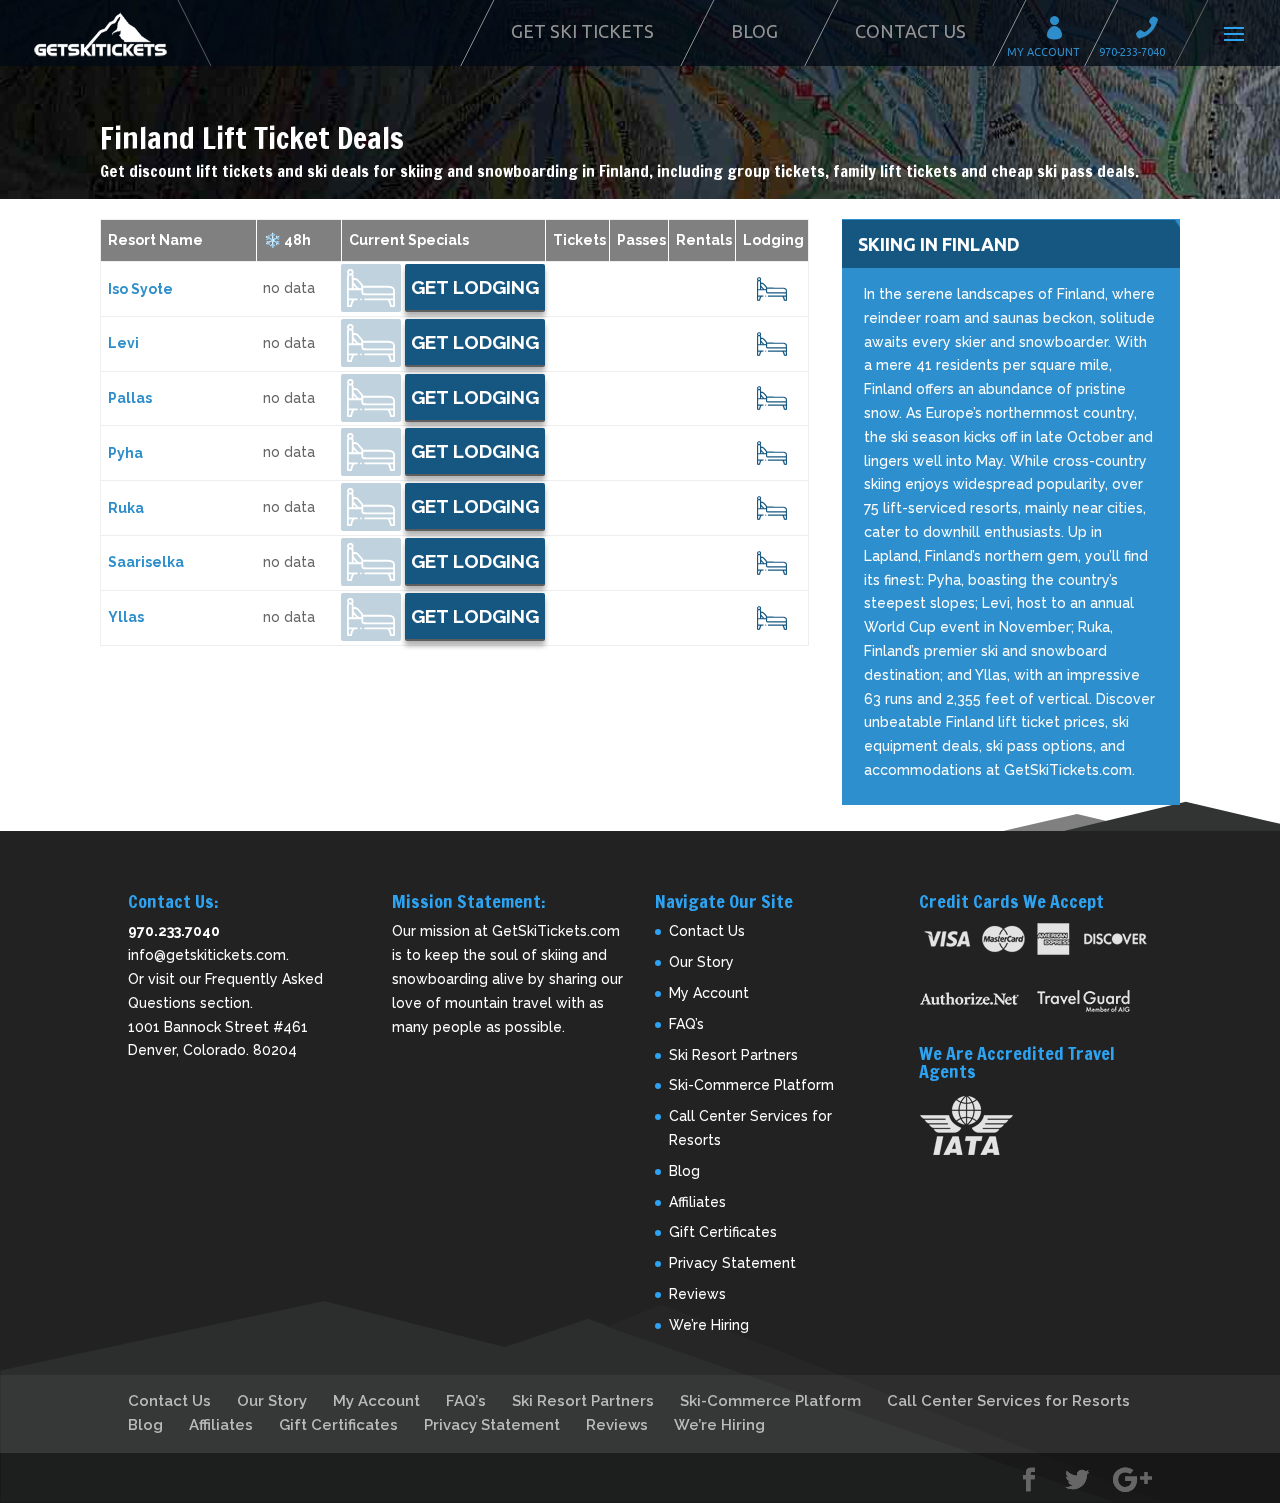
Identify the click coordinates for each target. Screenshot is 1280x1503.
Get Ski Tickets (582, 31)
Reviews (697, 1294)
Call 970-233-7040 (1153, 30)
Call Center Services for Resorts (1008, 1401)
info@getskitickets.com (207, 955)
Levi (123, 343)
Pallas (130, 398)
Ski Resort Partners (733, 1055)
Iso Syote (140, 289)
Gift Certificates (723, 1232)
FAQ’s (686, 1024)
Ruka (126, 508)
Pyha (125, 453)
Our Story (701, 962)
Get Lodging (475, 287)
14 (772, 344)
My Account (1061, 30)
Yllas (126, 617)
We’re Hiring (709, 1325)
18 (772, 508)
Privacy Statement (732, 1263)
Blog (754, 31)
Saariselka (146, 562)
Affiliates (697, 1202)
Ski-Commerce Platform (751, 1085)
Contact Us (910, 31)
